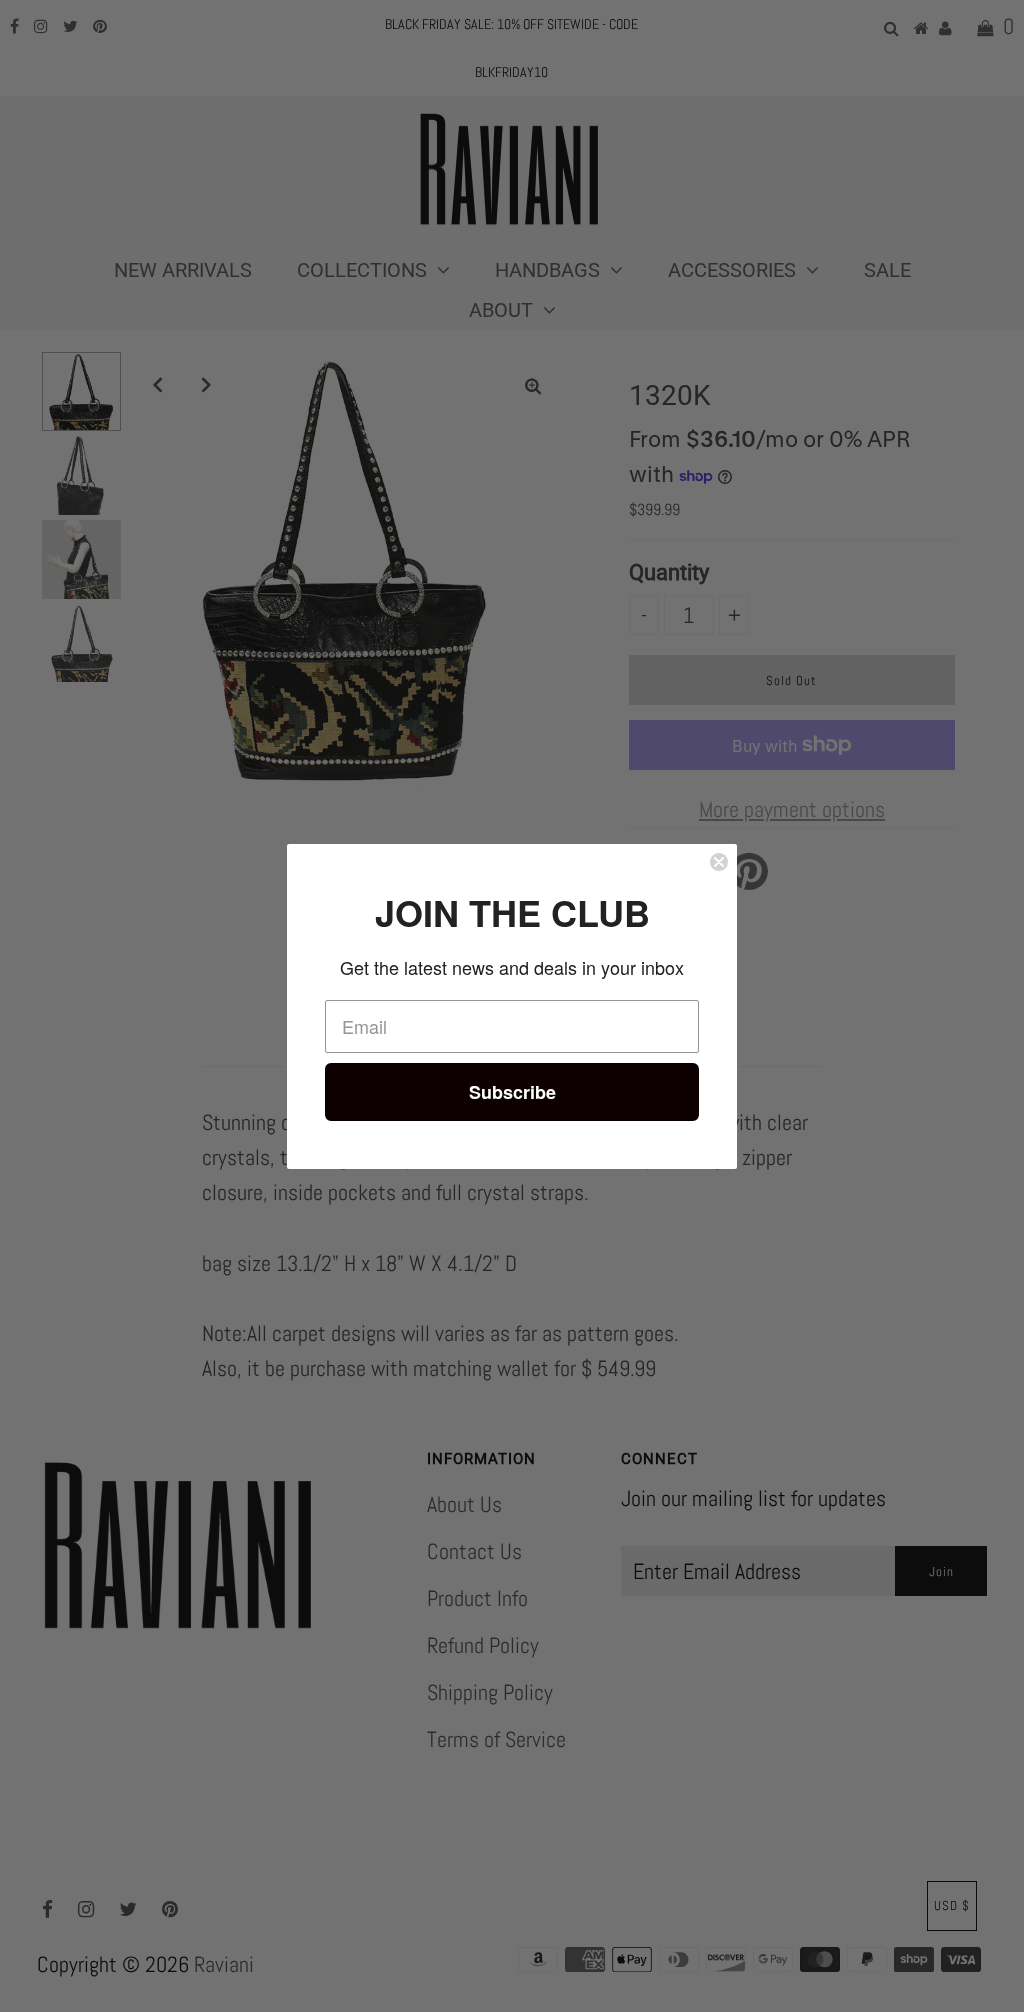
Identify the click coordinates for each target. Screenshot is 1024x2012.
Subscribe (512, 1092)
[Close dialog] (719, 862)
